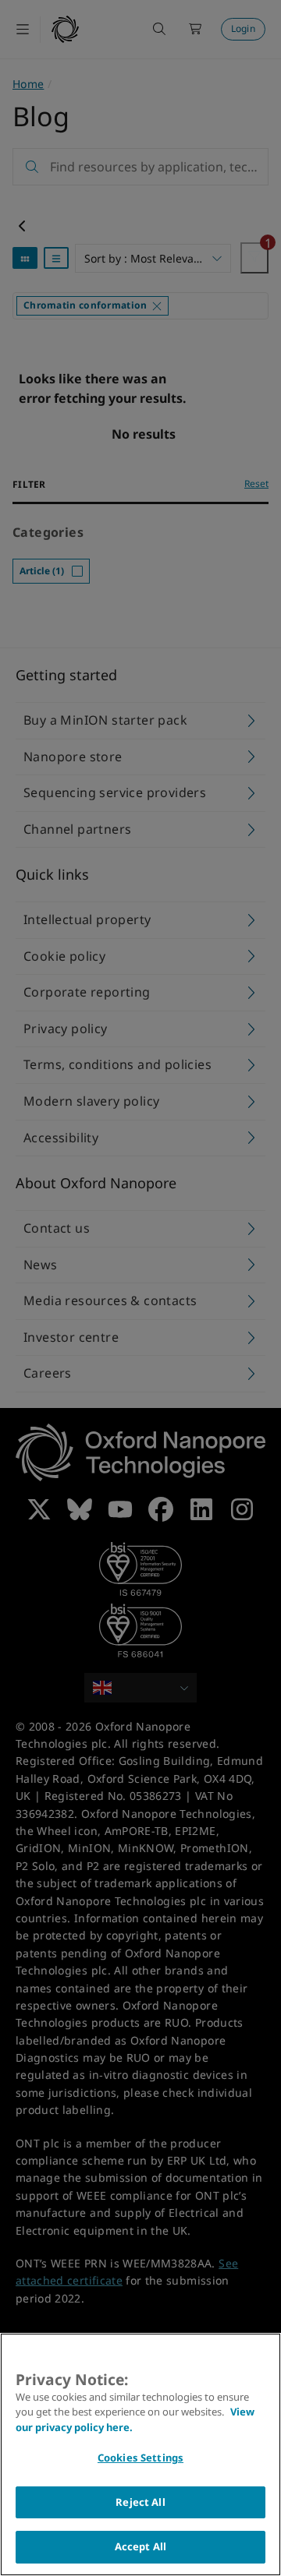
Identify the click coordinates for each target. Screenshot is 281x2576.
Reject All (140, 2502)
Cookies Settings (140, 2458)
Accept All (140, 2546)
